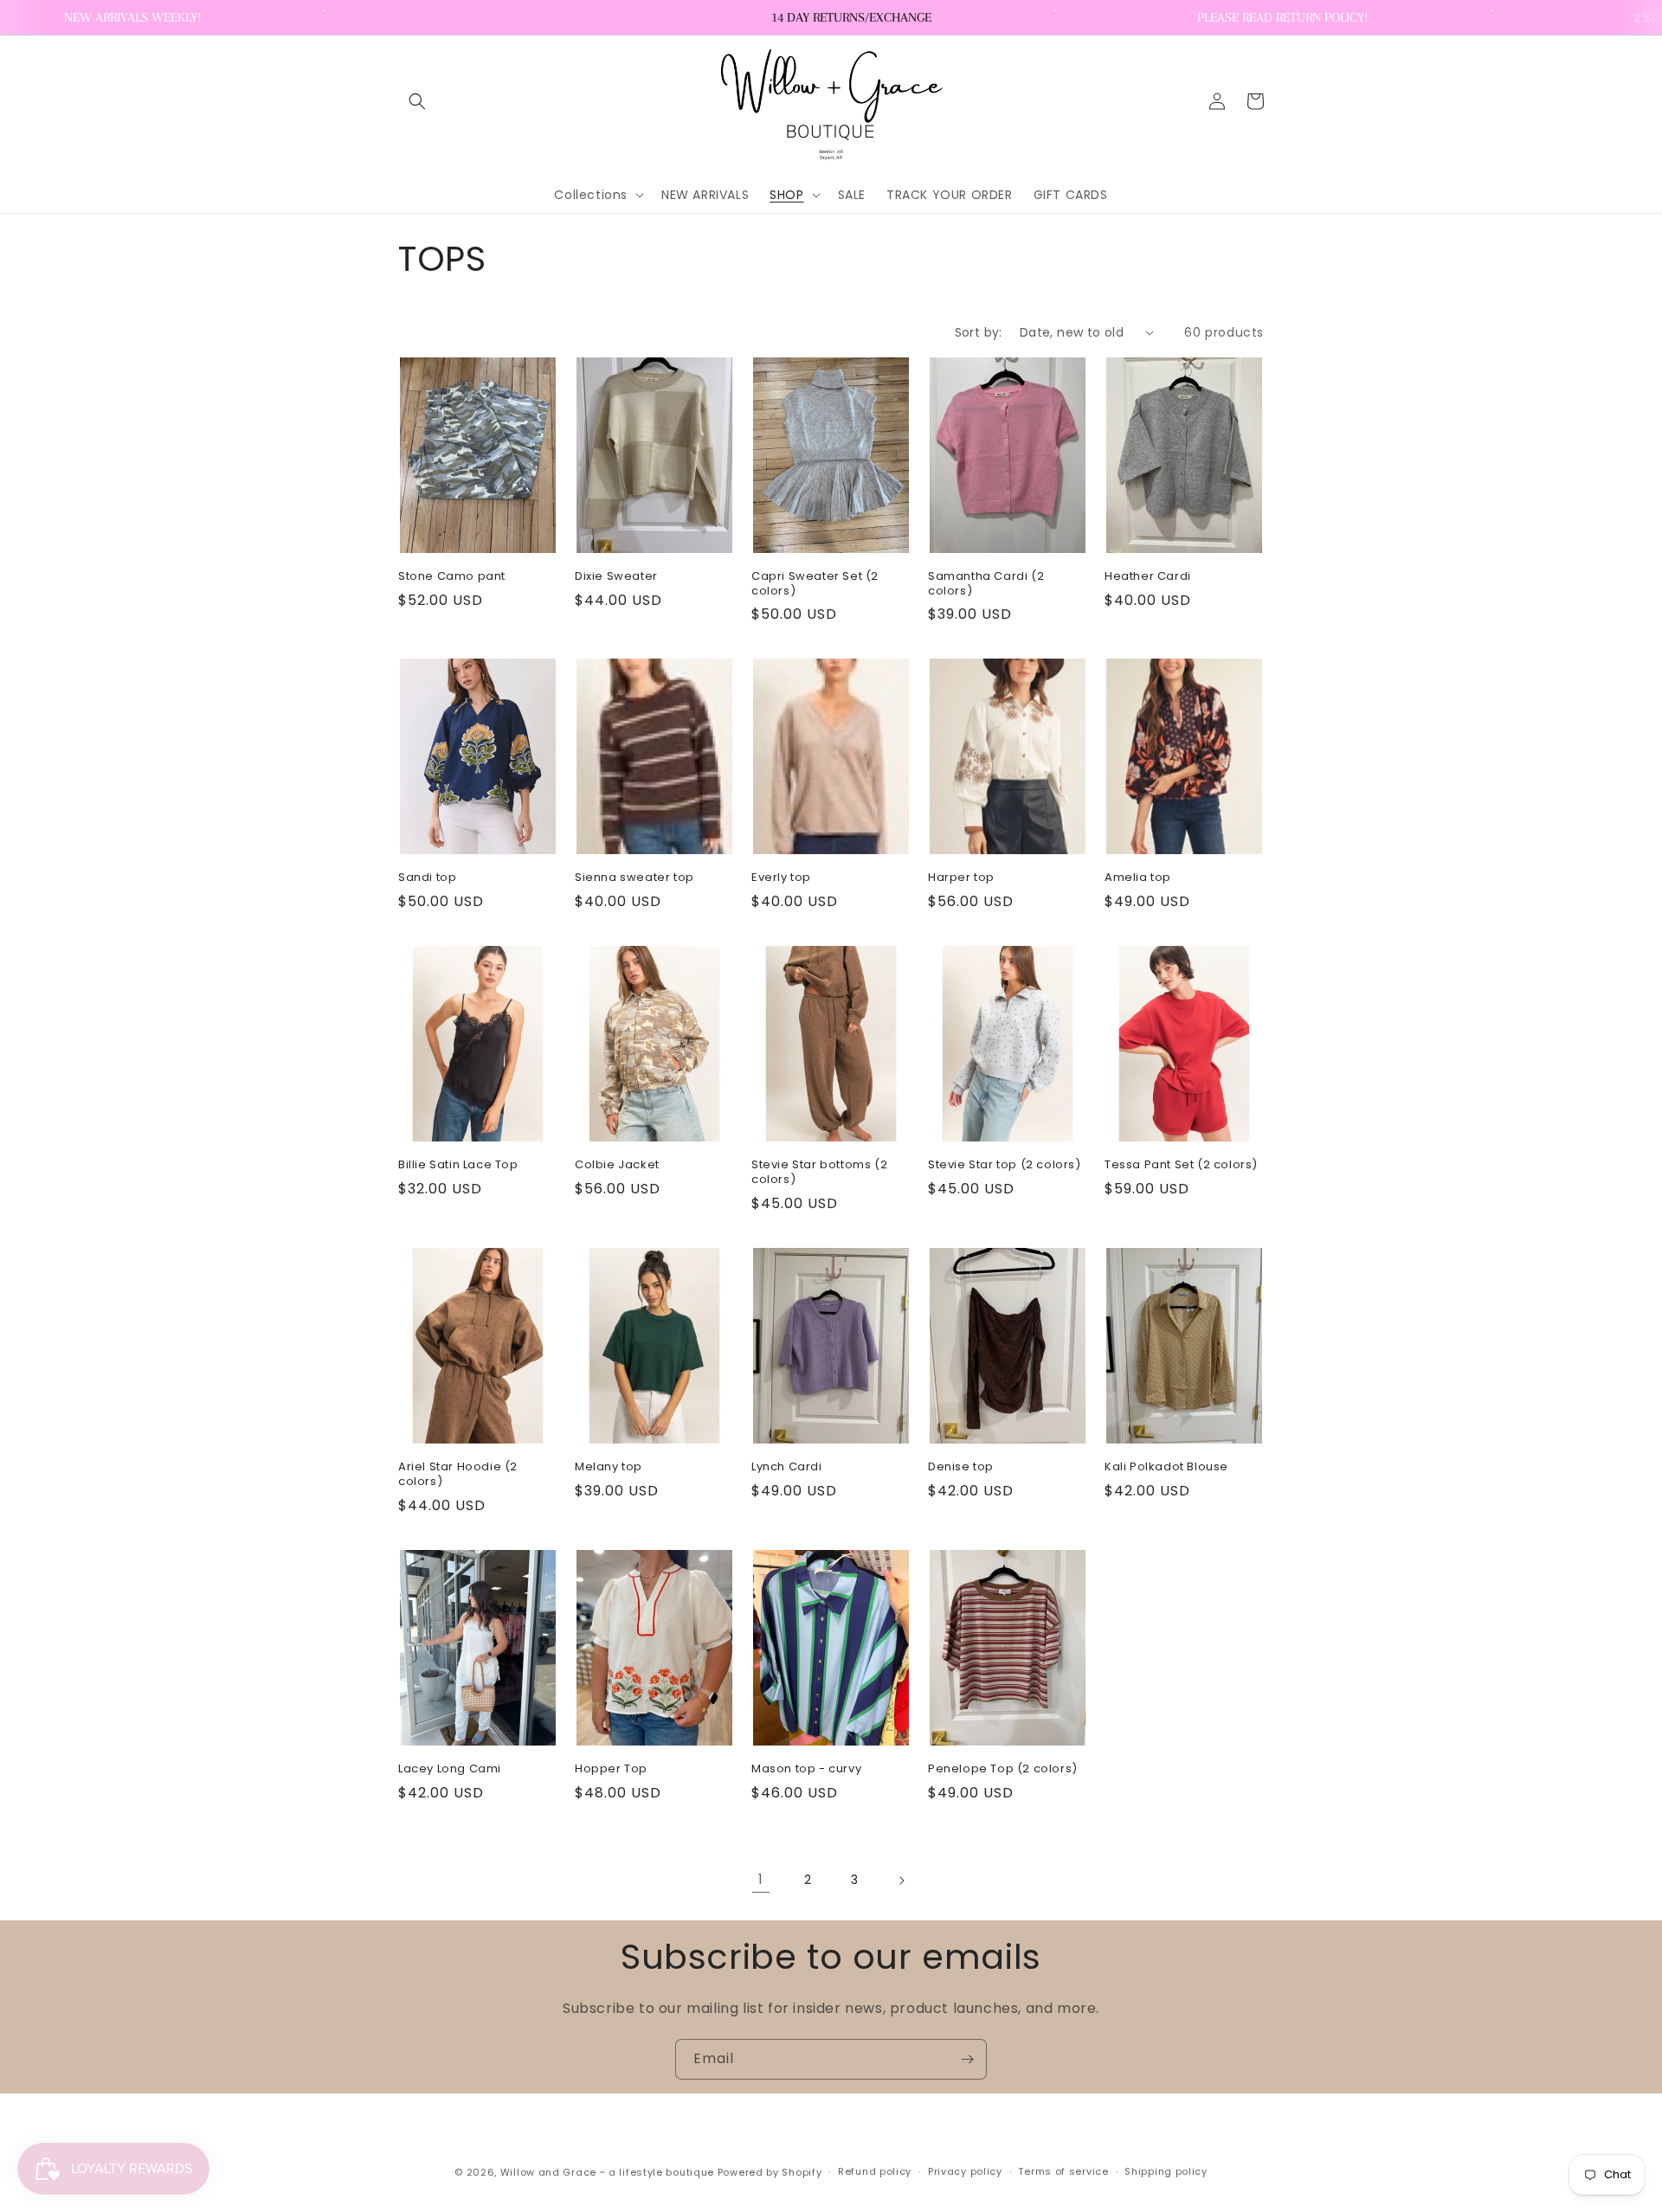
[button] (417, 101)
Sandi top (427, 878)
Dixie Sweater (616, 577)
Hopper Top (611, 1769)
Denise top (961, 1467)
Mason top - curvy (806, 1769)
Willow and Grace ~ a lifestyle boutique (607, 2172)
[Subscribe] (967, 2059)
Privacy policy (965, 2171)
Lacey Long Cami (450, 1769)
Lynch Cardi (787, 1467)
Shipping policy (1166, 2171)
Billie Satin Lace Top (458, 1165)
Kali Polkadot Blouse (1166, 1467)
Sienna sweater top (635, 878)
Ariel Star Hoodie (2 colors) (458, 1475)
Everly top (781, 878)
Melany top (609, 1467)
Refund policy (875, 2171)
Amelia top (1138, 878)
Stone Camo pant (452, 577)
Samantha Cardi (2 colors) (986, 584)
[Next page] (901, 1881)
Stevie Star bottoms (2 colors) (819, 1173)
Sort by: (979, 332)
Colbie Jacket (617, 1165)
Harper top (961, 878)
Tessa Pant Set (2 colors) (1181, 1165)
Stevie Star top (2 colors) (1005, 1165)
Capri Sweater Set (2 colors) (815, 584)
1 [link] (761, 1879)
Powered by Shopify (770, 2172)
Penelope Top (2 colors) (1003, 1769)
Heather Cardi (1148, 577)
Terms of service (1063, 2171)
